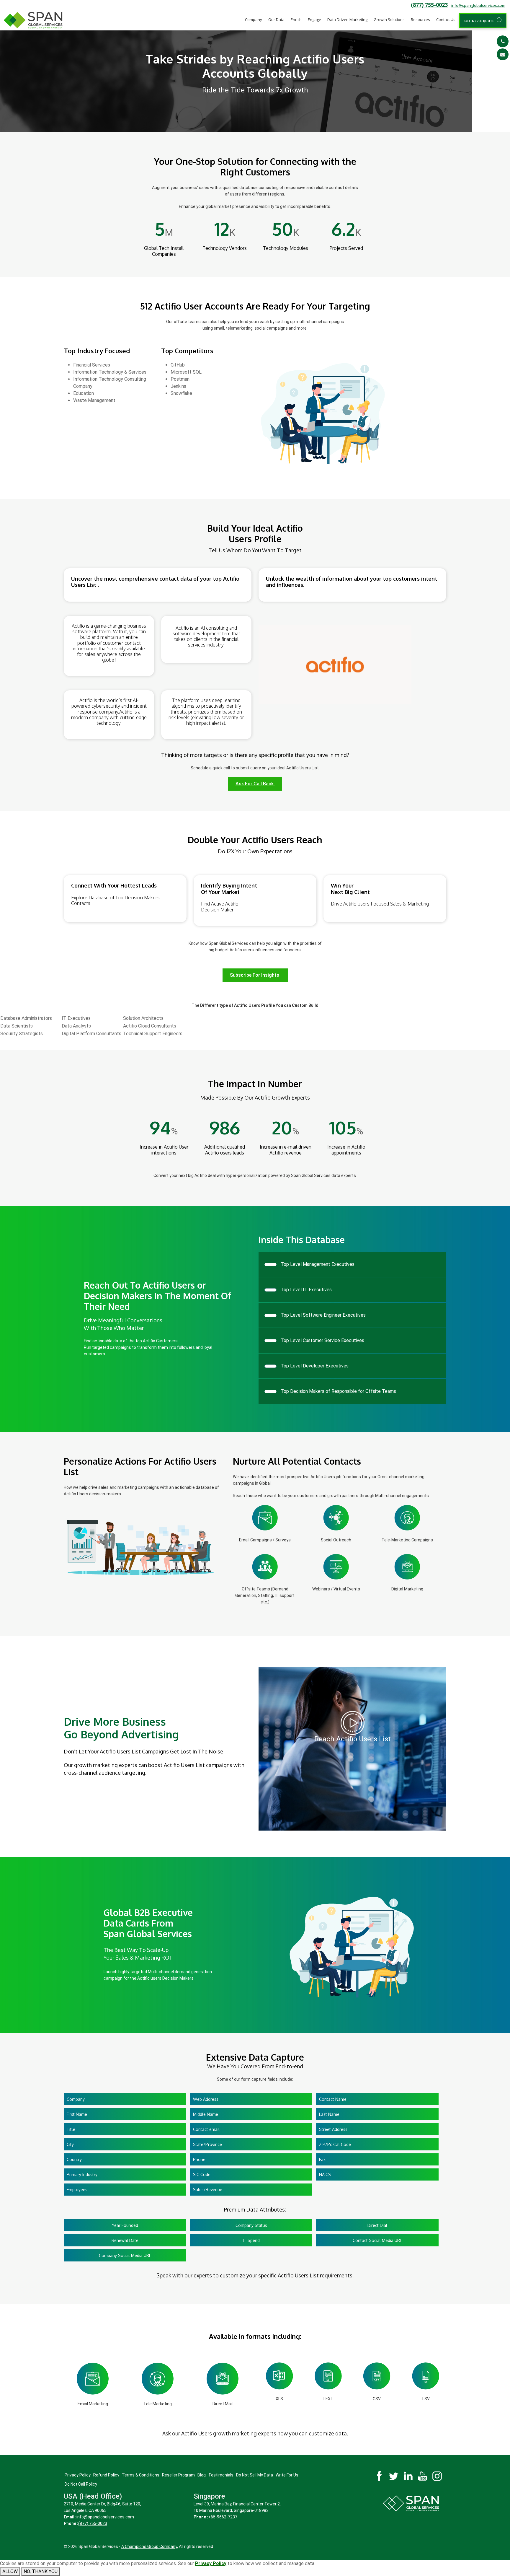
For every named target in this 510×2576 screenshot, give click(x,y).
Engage (314, 19)
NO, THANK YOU (41, 2571)
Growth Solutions (389, 19)
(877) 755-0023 (429, 5)
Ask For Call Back (255, 784)
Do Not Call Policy (81, 2484)
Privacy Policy (78, 2475)
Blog (202, 2475)
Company (254, 19)
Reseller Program (178, 2475)
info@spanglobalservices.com (478, 5)
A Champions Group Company (149, 2546)
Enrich (296, 19)
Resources (420, 19)
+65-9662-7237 (223, 2517)
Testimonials (221, 2475)
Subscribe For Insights (255, 975)
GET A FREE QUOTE (480, 21)
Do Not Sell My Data (255, 2475)
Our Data (276, 19)
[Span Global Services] (33, 20)
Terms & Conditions (141, 2475)
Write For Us (287, 2475)
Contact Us (446, 19)
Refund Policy (106, 2475)
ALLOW (10, 2571)
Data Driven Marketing (347, 19)
